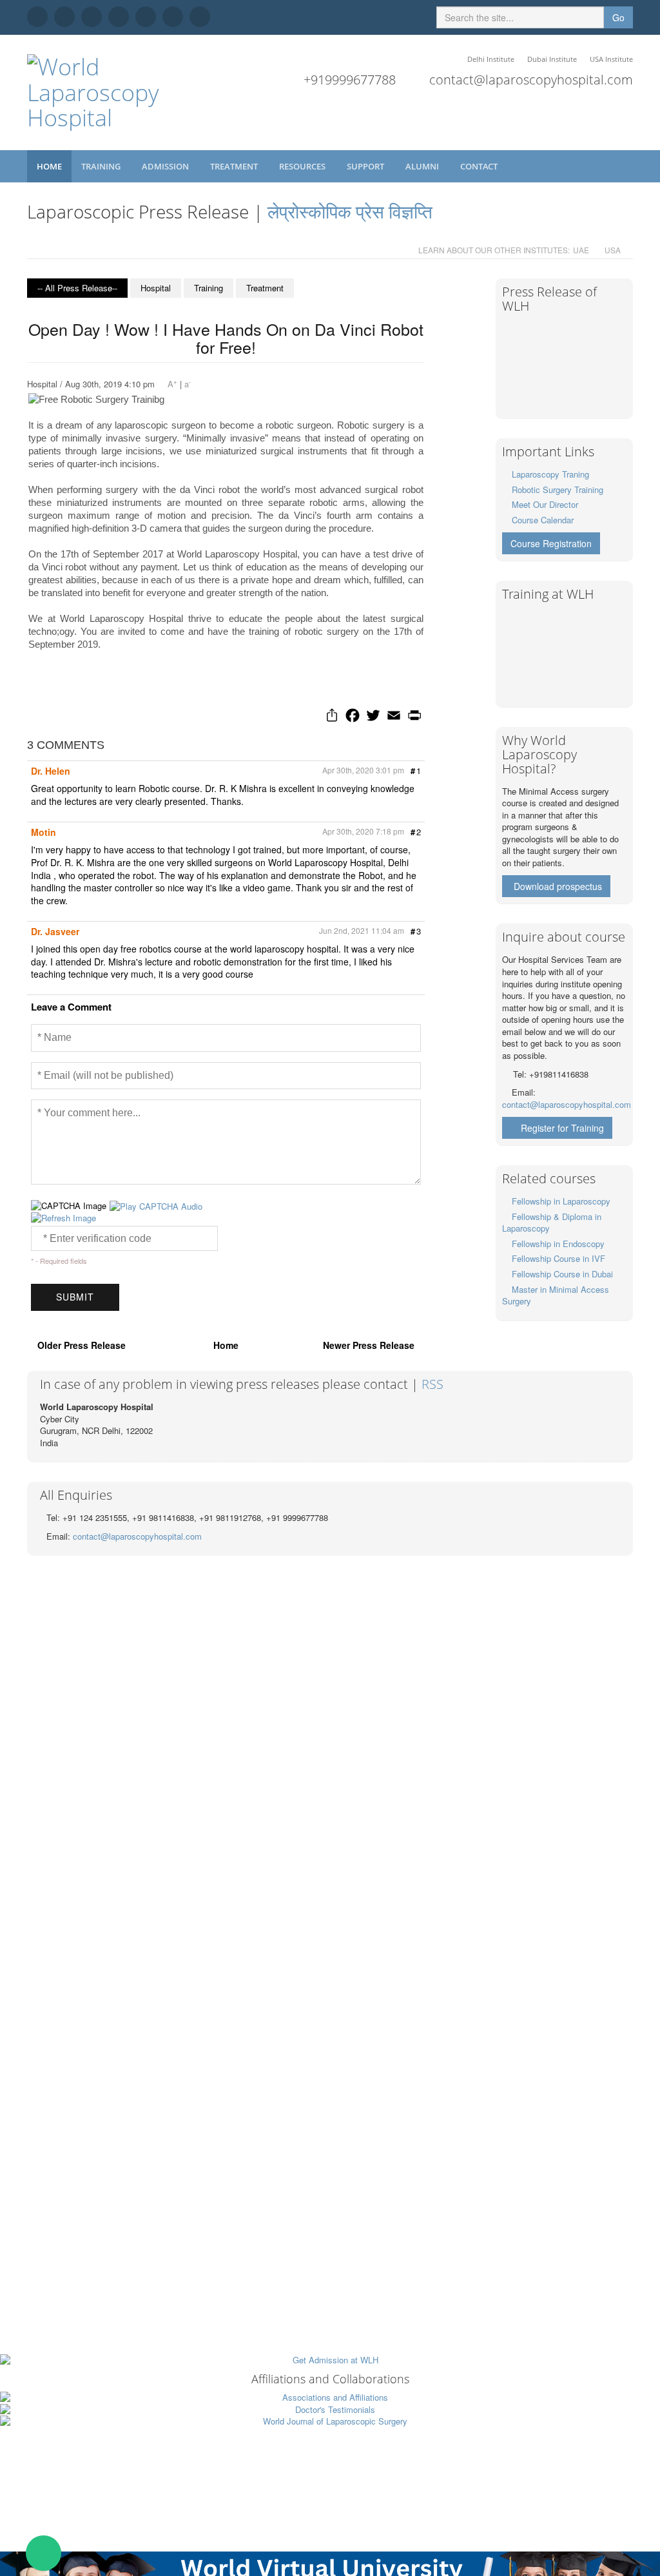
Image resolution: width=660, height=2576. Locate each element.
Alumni (423, 166)
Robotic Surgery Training (558, 489)
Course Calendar (543, 520)
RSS (432, 1384)
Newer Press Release (369, 1345)
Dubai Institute (552, 59)
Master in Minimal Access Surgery (556, 1295)
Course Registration (551, 543)
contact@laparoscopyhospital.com (531, 80)
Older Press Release (82, 1345)
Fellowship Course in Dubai (562, 1274)
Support (366, 166)
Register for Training (562, 1128)
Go (618, 17)
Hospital (156, 288)
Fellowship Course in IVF (558, 1258)
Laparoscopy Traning (550, 474)
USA (613, 250)
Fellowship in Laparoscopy (561, 1201)
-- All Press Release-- (77, 288)
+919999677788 (350, 80)
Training (102, 166)
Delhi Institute (491, 59)
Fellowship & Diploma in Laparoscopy (552, 1223)
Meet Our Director (545, 504)
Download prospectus (558, 886)
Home (49, 166)
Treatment (235, 166)
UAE (581, 250)
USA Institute (611, 59)
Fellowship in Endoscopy (558, 1244)
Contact (480, 166)
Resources (303, 166)
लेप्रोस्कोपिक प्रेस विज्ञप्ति (350, 211)
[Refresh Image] (63, 1218)
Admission (166, 166)
